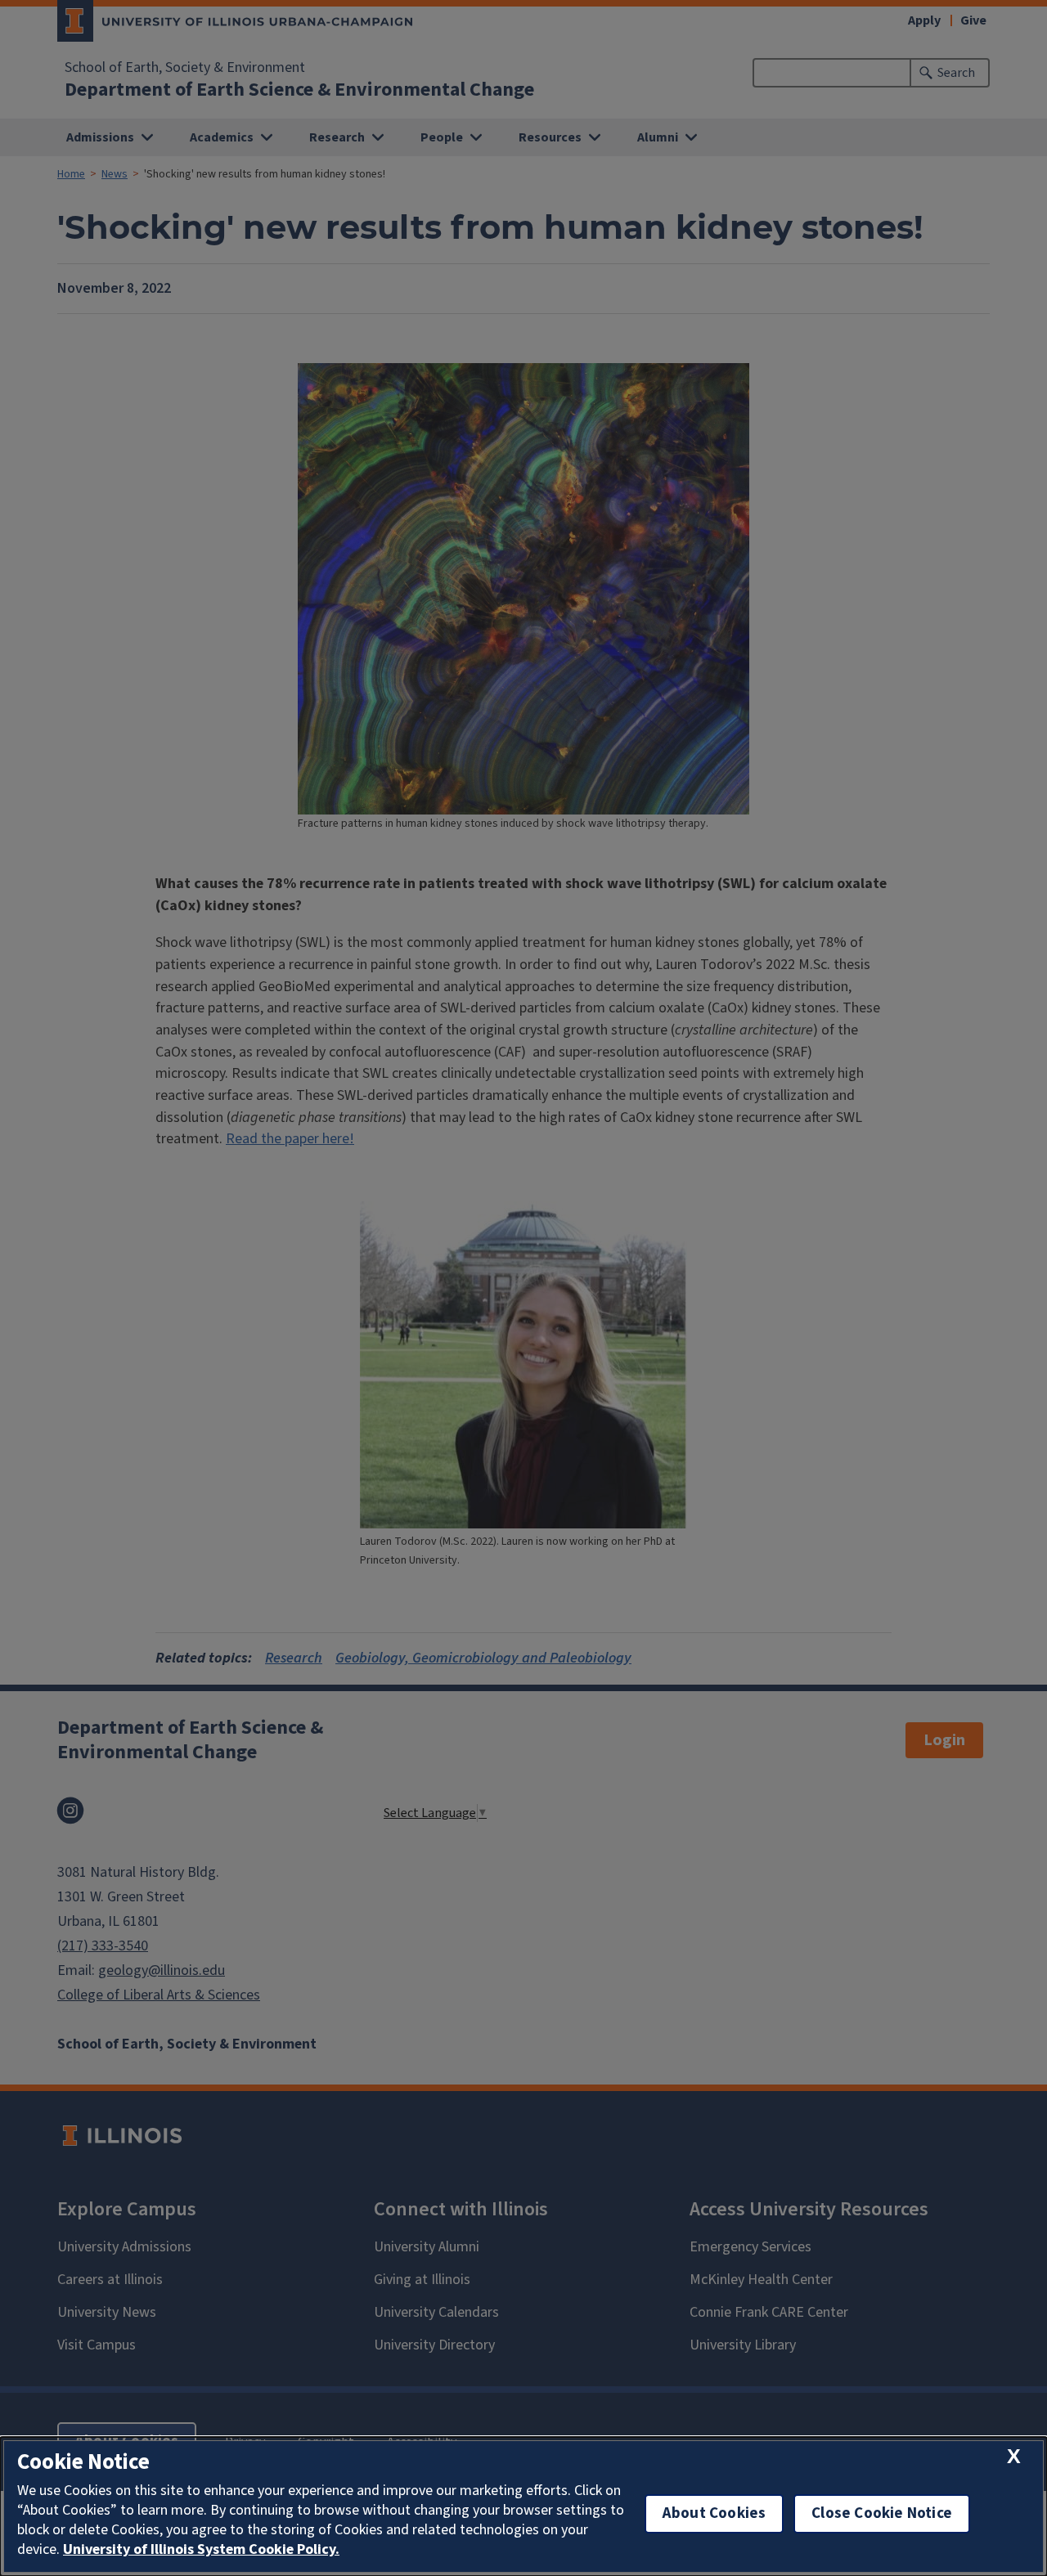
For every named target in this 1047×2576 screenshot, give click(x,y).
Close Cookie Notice (882, 2513)
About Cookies (714, 2513)
